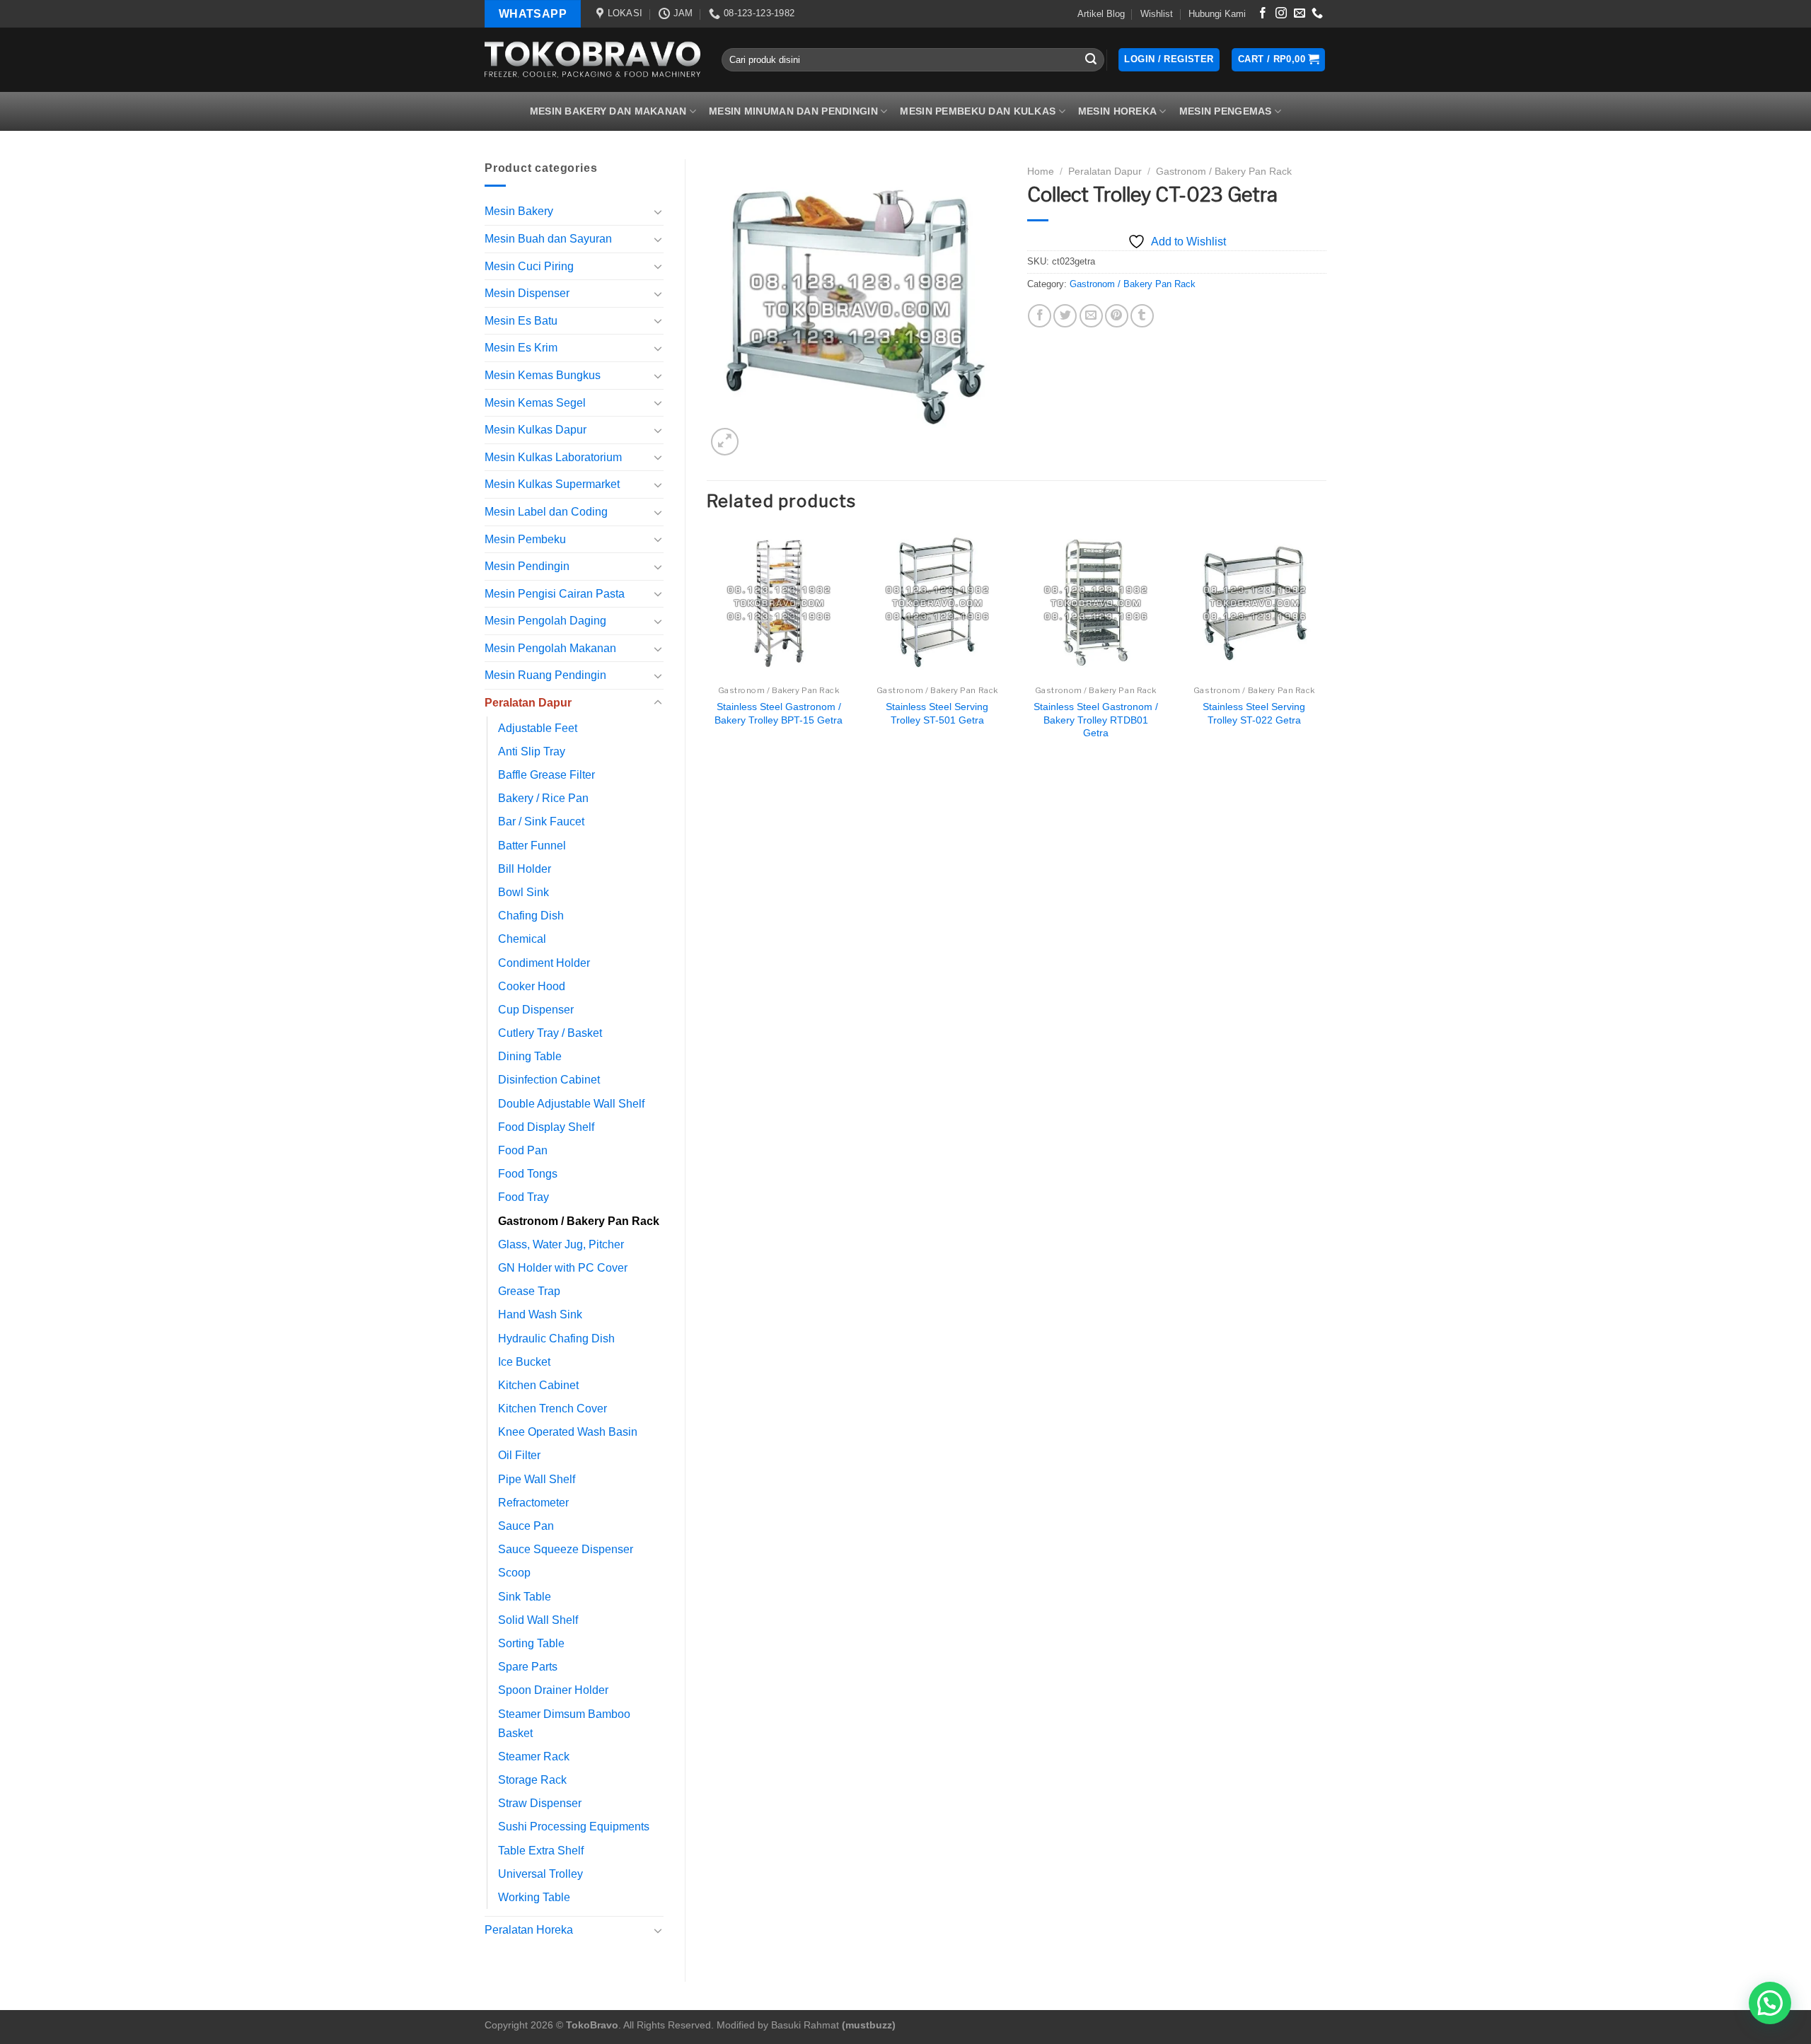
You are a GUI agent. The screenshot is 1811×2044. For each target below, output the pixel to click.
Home (1041, 172)
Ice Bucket (524, 1362)
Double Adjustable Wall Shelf (571, 1104)
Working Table (534, 1897)
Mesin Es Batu (521, 321)
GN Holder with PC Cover (563, 1268)
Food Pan (523, 1150)
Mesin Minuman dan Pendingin (793, 111)
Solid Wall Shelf (538, 1620)
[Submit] (1092, 60)
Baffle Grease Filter (546, 775)
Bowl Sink (523, 892)
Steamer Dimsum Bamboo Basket (564, 1724)
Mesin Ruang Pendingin (545, 675)
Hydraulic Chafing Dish (556, 1339)
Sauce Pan (526, 1526)
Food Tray (523, 1197)
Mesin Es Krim (521, 348)
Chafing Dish (531, 916)
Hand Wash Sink (540, 1314)
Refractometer (533, 1503)
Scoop (514, 1573)
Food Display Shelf (546, 1127)
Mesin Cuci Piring (529, 266)
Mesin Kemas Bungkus (543, 375)
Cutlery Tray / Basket (550, 1033)
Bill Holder (525, 869)
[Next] (1326, 649)
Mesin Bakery (519, 211)
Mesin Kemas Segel (535, 403)
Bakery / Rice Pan (543, 798)
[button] (1770, 2003)
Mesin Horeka (1117, 111)
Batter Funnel (532, 846)
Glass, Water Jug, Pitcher (561, 1244)
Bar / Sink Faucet (541, 821)
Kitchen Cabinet (538, 1385)
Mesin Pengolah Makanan (550, 648)
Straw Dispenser (540, 1803)
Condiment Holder (544, 963)
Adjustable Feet (538, 728)
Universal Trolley (540, 1874)
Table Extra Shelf (541, 1851)
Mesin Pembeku (525, 539)
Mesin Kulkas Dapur (536, 430)
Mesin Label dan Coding (546, 512)
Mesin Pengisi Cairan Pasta (555, 594)
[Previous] (707, 649)
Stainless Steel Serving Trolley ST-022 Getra (1254, 713)
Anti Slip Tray (532, 751)
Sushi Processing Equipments (574, 1827)
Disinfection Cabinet (549, 1080)
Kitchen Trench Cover (552, 1409)
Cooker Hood (532, 986)
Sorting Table (531, 1643)
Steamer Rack (534, 1756)
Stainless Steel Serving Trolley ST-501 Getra (937, 713)
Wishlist (1157, 14)
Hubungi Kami (1217, 14)
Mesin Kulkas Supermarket (552, 484)
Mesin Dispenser (527, 293)
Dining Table (530, 1056)
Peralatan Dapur (528, 703)
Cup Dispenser (536, 1010)
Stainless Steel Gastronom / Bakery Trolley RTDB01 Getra (1096, 720)
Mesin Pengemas (1226, 111)
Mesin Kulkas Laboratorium (553, 457)
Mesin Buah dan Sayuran (548, 239)
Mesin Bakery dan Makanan (608, 111)
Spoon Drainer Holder (553, 1690)
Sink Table (525, 1597)
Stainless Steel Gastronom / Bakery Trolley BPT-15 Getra (779, 713)
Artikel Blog (1101, 14)
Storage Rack (532, 1780)
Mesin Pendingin (527, 566)
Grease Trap (529, 1291)
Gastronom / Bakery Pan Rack (579, 1221)
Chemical (522, 939)
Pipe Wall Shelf (537, 1479)
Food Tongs (528, 1174)
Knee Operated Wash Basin (568, 1432)
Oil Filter (519, 1455)
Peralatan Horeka (529, 1930)
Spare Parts (528, 1667)
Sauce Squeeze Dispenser (566, 1549)
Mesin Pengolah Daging (545, 621)
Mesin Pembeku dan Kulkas (978, 111)
